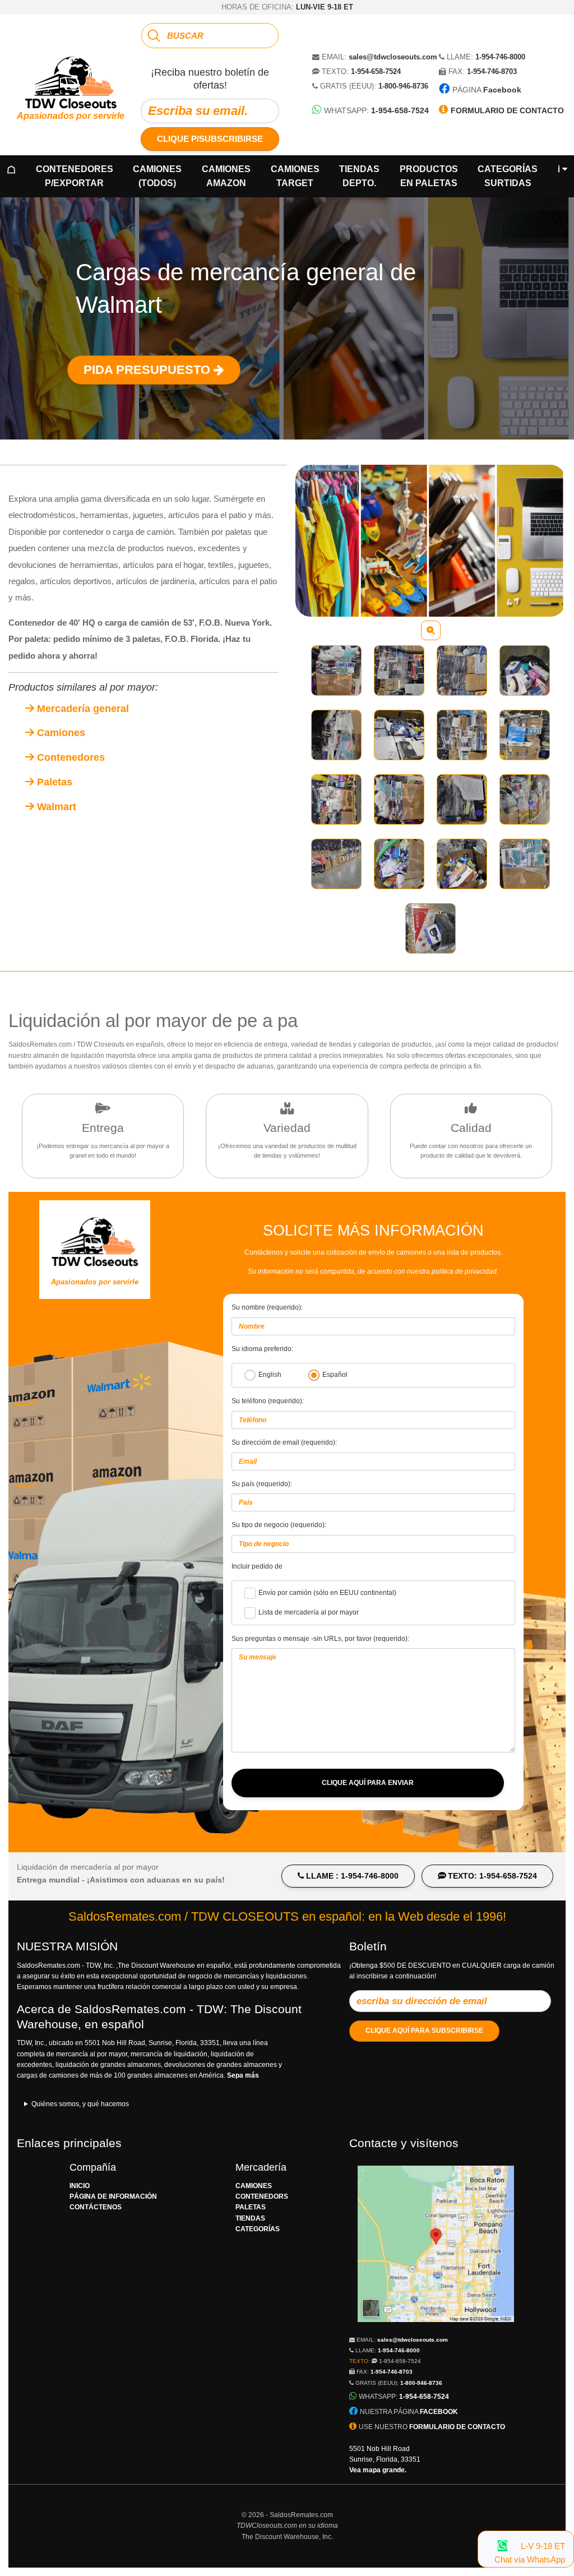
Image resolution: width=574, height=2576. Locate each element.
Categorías (508, 176)
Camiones (157, 176)
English (270, 1375)
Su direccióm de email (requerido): (284, 1442)
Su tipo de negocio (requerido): (279, 1525)
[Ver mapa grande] (436, 2328)
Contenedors (262, 2196)
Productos (429, 176)
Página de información (113, 2196)
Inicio (80, 2186)
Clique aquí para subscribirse (424, 2031)
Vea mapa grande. (378, 2470)
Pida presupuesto (149, 370)
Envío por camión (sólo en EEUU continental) (327, 1593)
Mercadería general (82, 709)
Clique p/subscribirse (210, 139)
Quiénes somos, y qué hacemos (80, 2104)
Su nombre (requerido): (267, 1307)
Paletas (53, 782)
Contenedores (75, 176)
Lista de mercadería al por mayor (309, 1612)
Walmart (55, 807)
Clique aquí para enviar (368, 1783)
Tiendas (359, 176)
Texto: (385, 2361)
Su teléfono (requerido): (268, 1401)
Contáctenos (96, 2207)
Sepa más (243, 2075)
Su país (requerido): (262, 1484)
